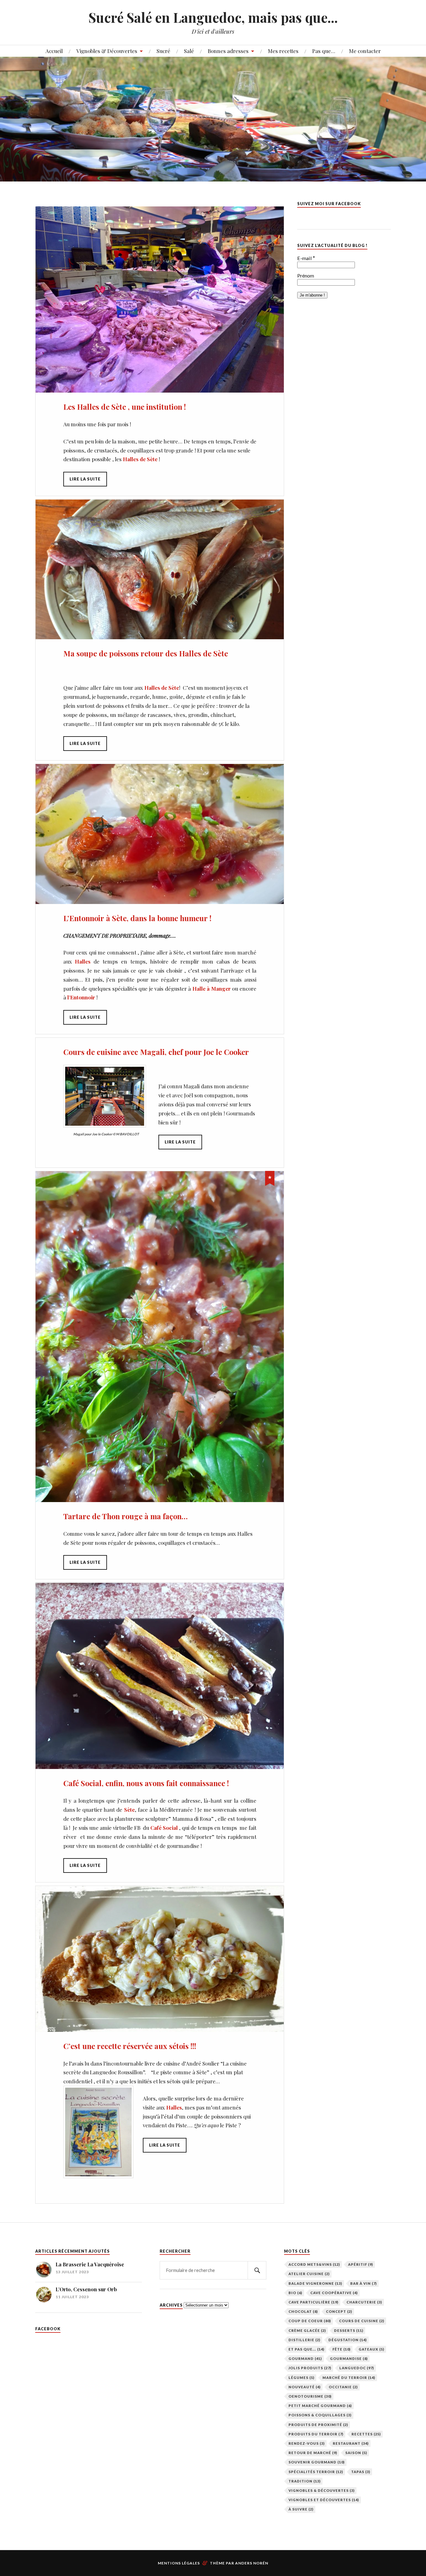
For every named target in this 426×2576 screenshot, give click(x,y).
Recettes (366, 2434)
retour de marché (313, 2453)
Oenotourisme (310, 2396)
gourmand (305, 2359)
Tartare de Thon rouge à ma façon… (126, 1516)
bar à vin (363, 2283)
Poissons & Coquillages (320, 2415)
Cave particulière (313, 2302)
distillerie (304, 2340)
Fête (341, 2349)
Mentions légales (179, 2563)
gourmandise (349, 2359)
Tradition (305, 2481)
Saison (356, 2453)
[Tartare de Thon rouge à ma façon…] (160, 1337)
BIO (295, 2293)
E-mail (306, 258)
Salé (189, 51)
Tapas (361, 2472)
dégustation (348, 2340)
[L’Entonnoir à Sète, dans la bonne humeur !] (160, 834)
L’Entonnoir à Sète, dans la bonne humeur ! (137, 918)
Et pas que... (306, 2349)
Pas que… (324, 51)
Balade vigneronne (315, 2283)
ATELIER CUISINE (309, 2274)
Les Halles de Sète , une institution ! (125, 407)
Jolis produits (310, 2368)
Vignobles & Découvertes (107, 51)
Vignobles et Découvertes (324, 2500)
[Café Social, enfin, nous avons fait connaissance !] (160, 1676)
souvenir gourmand (317, 2462)
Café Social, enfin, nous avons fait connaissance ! (146, 1783)
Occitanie (343, 2387)
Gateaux (371, 2349)
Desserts (349, 2330)
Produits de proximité (318, 2425)
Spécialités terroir (316, 2472)
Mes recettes (283, 51)
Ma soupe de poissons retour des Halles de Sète (146, 653)
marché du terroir (349, 2378)
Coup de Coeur (310, 2321)
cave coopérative (334, 2293)
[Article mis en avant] (270, 1177)
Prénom (306, 276)
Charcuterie (364, 2302)
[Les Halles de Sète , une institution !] (160, 300)
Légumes (301, 2378)
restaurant (351, 2443)
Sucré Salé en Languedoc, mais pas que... (213, 17)
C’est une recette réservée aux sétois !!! (130, 2046)
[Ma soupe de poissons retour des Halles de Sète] (160, 569)
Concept (339, 2311)
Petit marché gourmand (320, 2406)
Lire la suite (85, 479)
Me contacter (365, 51)
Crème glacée (307, 2330)
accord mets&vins (314, 2264)
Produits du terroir (316, 2434)
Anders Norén (252, 2563)
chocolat (303, 2311)
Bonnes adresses (228, 51)
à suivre (301, 2509)
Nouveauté (305, 2387)
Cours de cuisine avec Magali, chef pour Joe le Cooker (156, 1052)
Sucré (163, 51)
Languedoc (357, 2368)
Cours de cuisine (362, 2321)
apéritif (361, 2264)
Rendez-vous (307, 2443)
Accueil (54, 51)
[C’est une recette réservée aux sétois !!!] (160, 1959)
